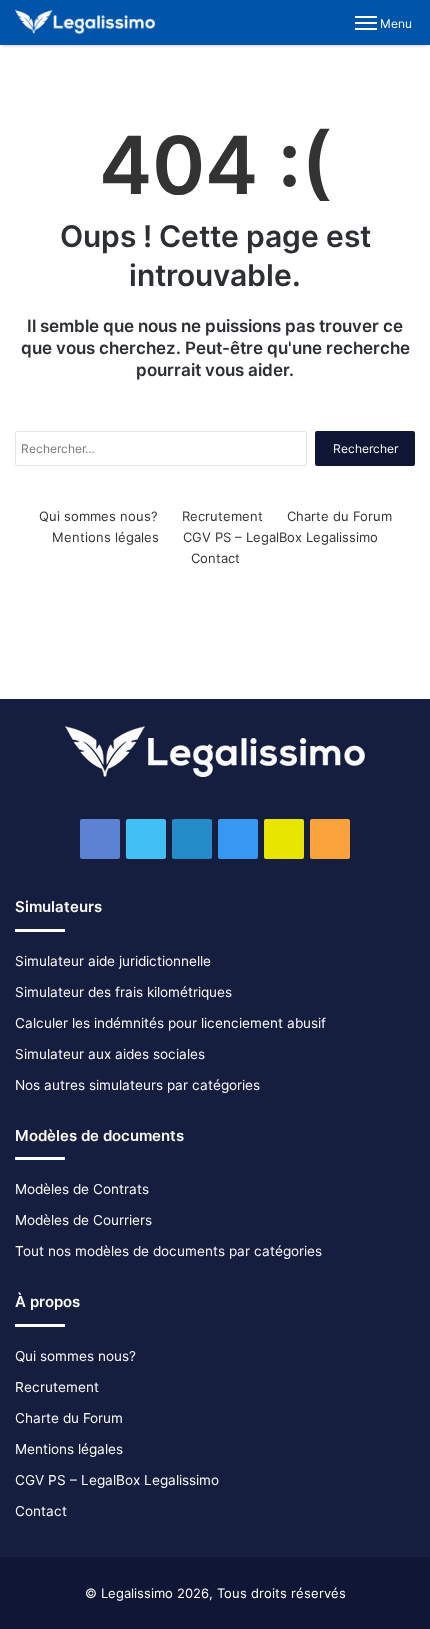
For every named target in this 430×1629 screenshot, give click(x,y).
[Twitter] (146, 839)
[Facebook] (100, 839)
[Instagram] (238, 839)
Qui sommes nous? (98, 516)
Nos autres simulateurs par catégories (137, 1085)
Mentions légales (105, 537)
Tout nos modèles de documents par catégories (168, 1251)
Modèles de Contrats (82, 1189)
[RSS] (330, 839)
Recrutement (222, 516)
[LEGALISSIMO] (85, 22)
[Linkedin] (192, 839)
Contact (215, 558)
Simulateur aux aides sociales (110, 1054)
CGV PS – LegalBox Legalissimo (280, 537)
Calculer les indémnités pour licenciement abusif (170, 1023)
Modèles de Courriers (83, 1220)
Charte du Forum (339, 516)
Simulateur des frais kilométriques (123, 992)
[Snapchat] (284, 839)
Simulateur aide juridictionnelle (113, 961)
